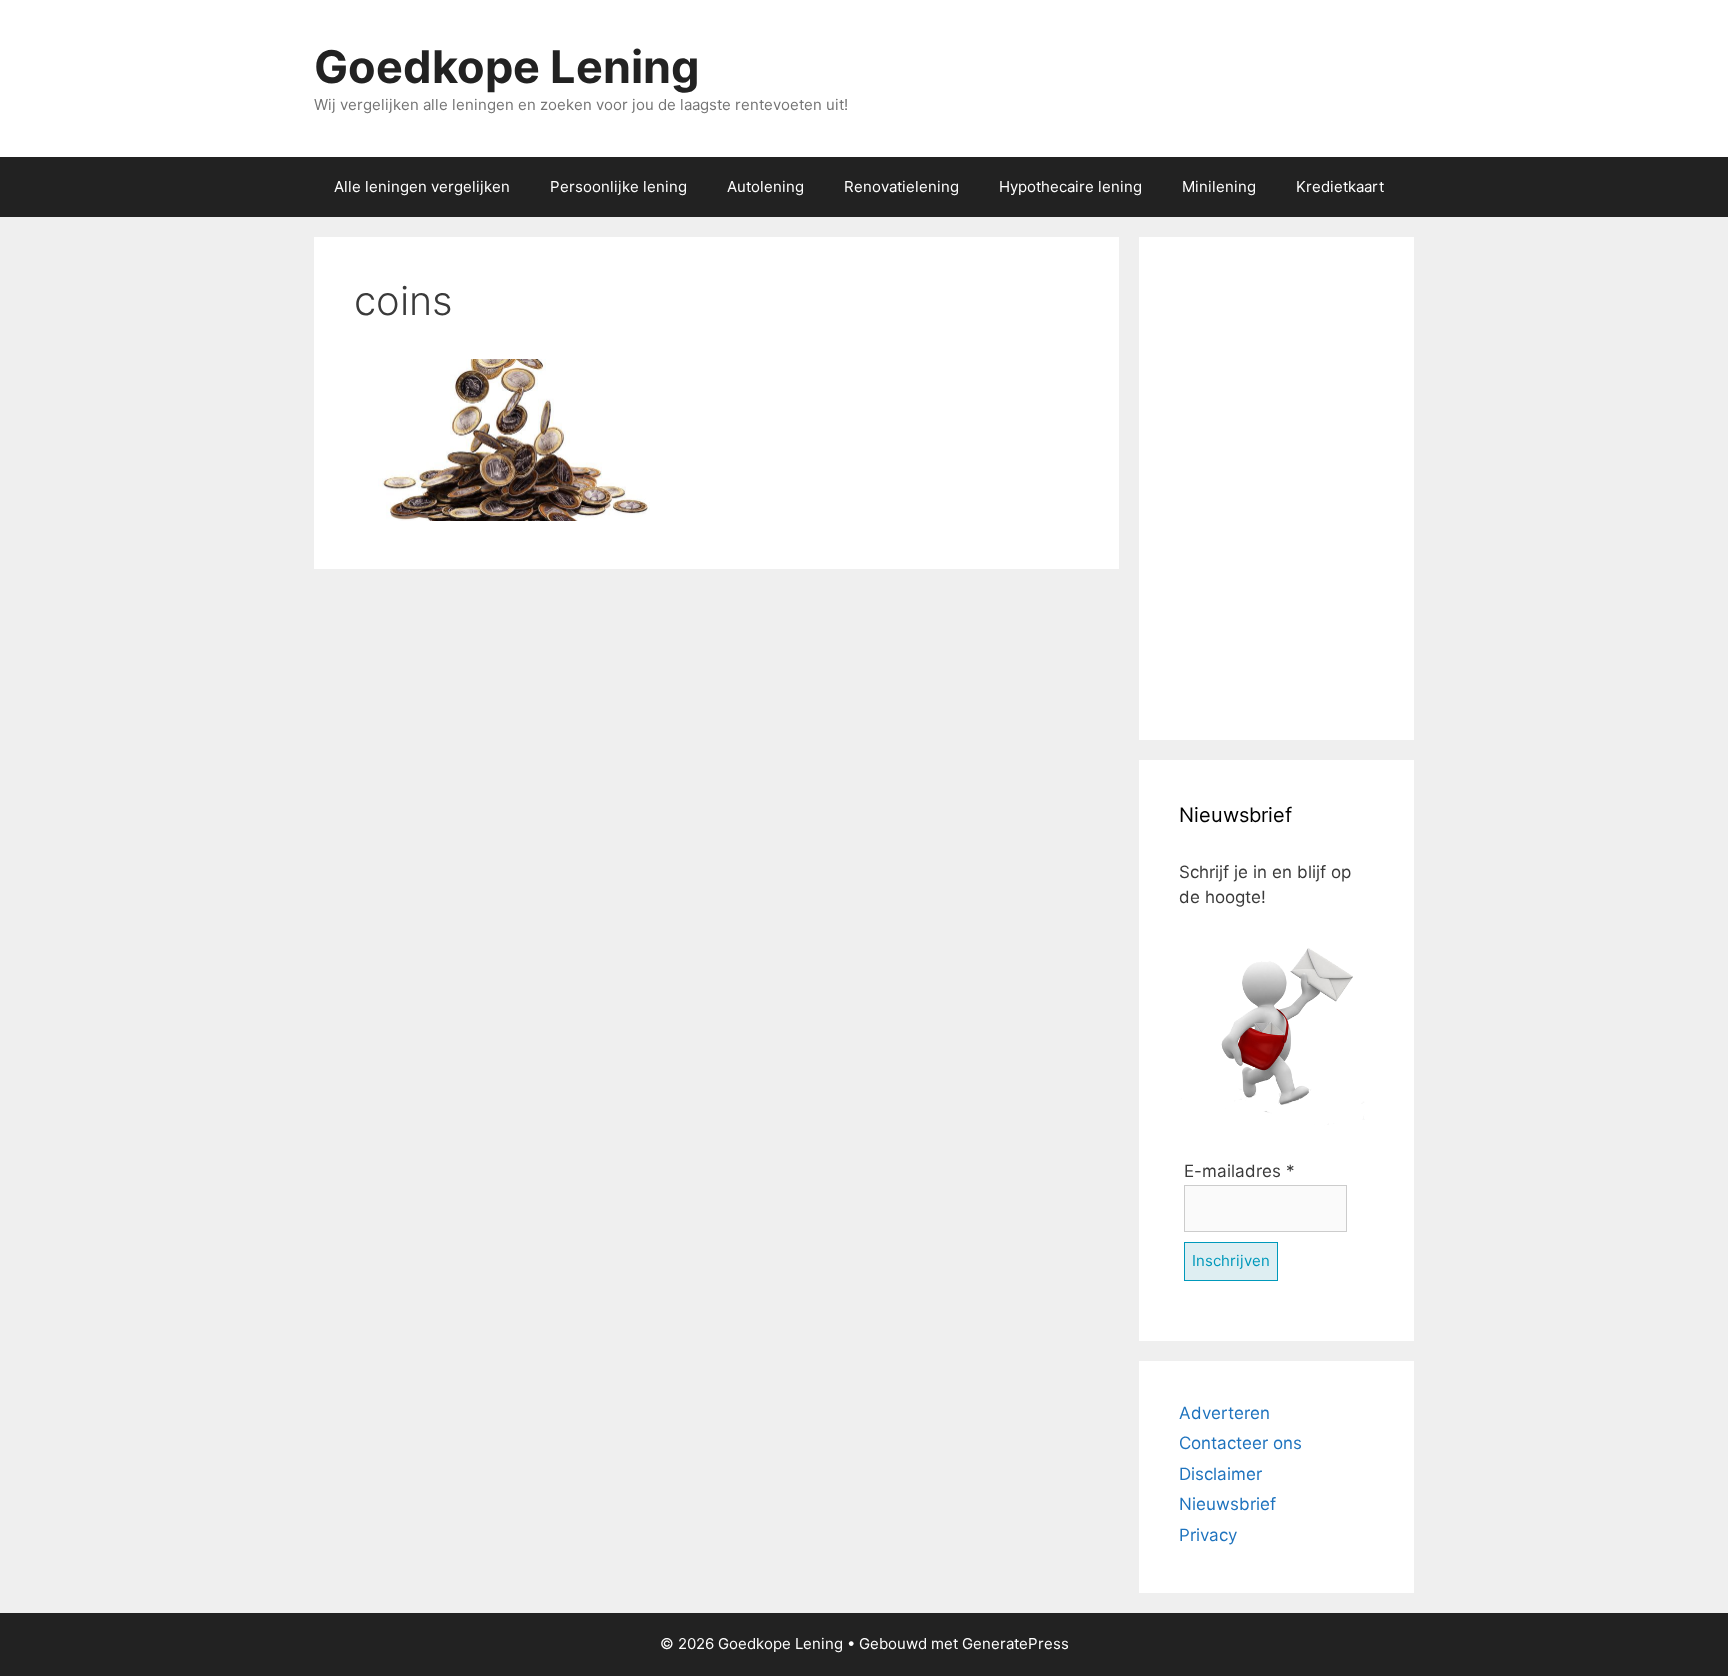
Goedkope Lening (507, 66)
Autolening (765, 186)
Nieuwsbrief (1227, 1504)
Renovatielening (901, 186)
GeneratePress (1015, 1643)
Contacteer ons (1240, 1443)
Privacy (1208, 1535)
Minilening (1219, 186)
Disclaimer (1220, 1474)
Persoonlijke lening (618, 186)
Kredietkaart (1340, 186)
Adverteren (1224, 1413)
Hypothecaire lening (1070, 186)
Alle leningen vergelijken (422, 186)
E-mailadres (1239, 1171)
